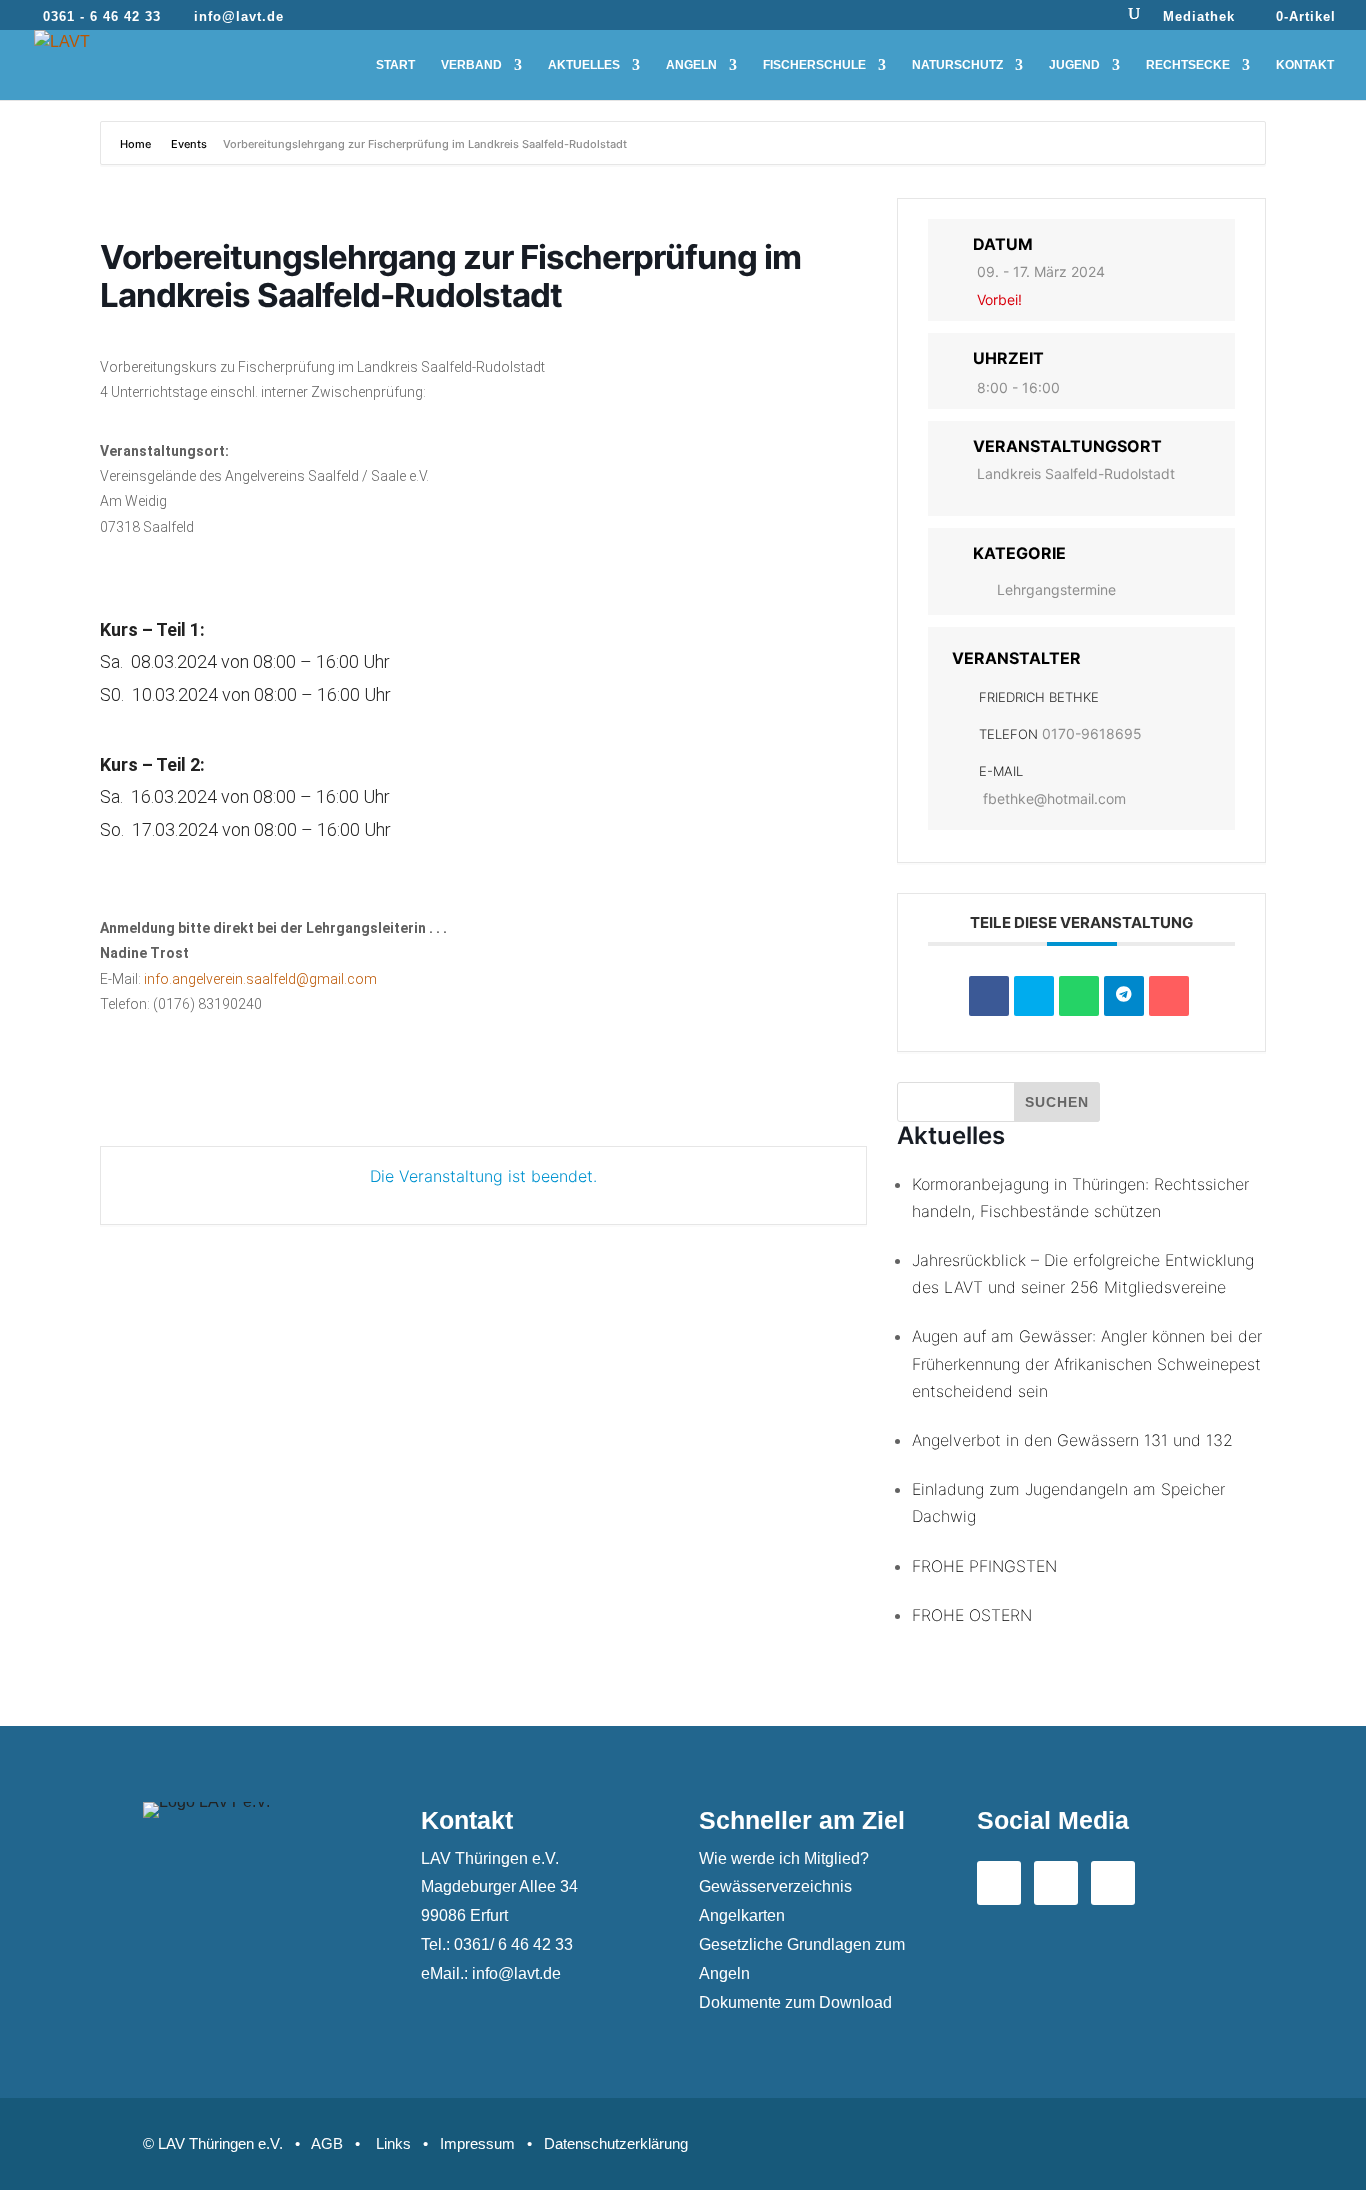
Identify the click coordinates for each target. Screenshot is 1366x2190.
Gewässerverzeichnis (775, 1886)
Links (393, 2143)
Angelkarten (742, 1915)
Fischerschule (814, 65)
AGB (327, 2143)
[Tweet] (1034, 996)
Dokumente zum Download (795, 2002)
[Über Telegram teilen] (1124, 996)
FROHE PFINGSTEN (984, 1566)
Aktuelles (584, 65)
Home (137, 144)
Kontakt (1305, 65)
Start (395, 65)
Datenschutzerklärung (616, 2143)
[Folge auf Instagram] (1113, 1883)
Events (189, 144)
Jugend (1074, 65)
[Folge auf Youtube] (1056, 1883)
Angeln (691, 65)
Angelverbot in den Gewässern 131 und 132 (1072, 1440)
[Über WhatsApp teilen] (1079, 996)
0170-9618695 (1092, 733)
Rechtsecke (1188, 65)
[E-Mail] (1169, 996)
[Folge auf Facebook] (999, 1883)
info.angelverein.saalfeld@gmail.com (260, 979)
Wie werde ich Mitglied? (784, 1858)
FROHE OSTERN (972, 1615)
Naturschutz (957, 65)
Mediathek (1199, 17)
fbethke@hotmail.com (1054, 798)
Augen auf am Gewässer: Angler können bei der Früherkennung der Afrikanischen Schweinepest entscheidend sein (1087, 1363)
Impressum (477, 2143)
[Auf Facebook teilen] (989, 996)
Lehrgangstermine (1056, 589)
